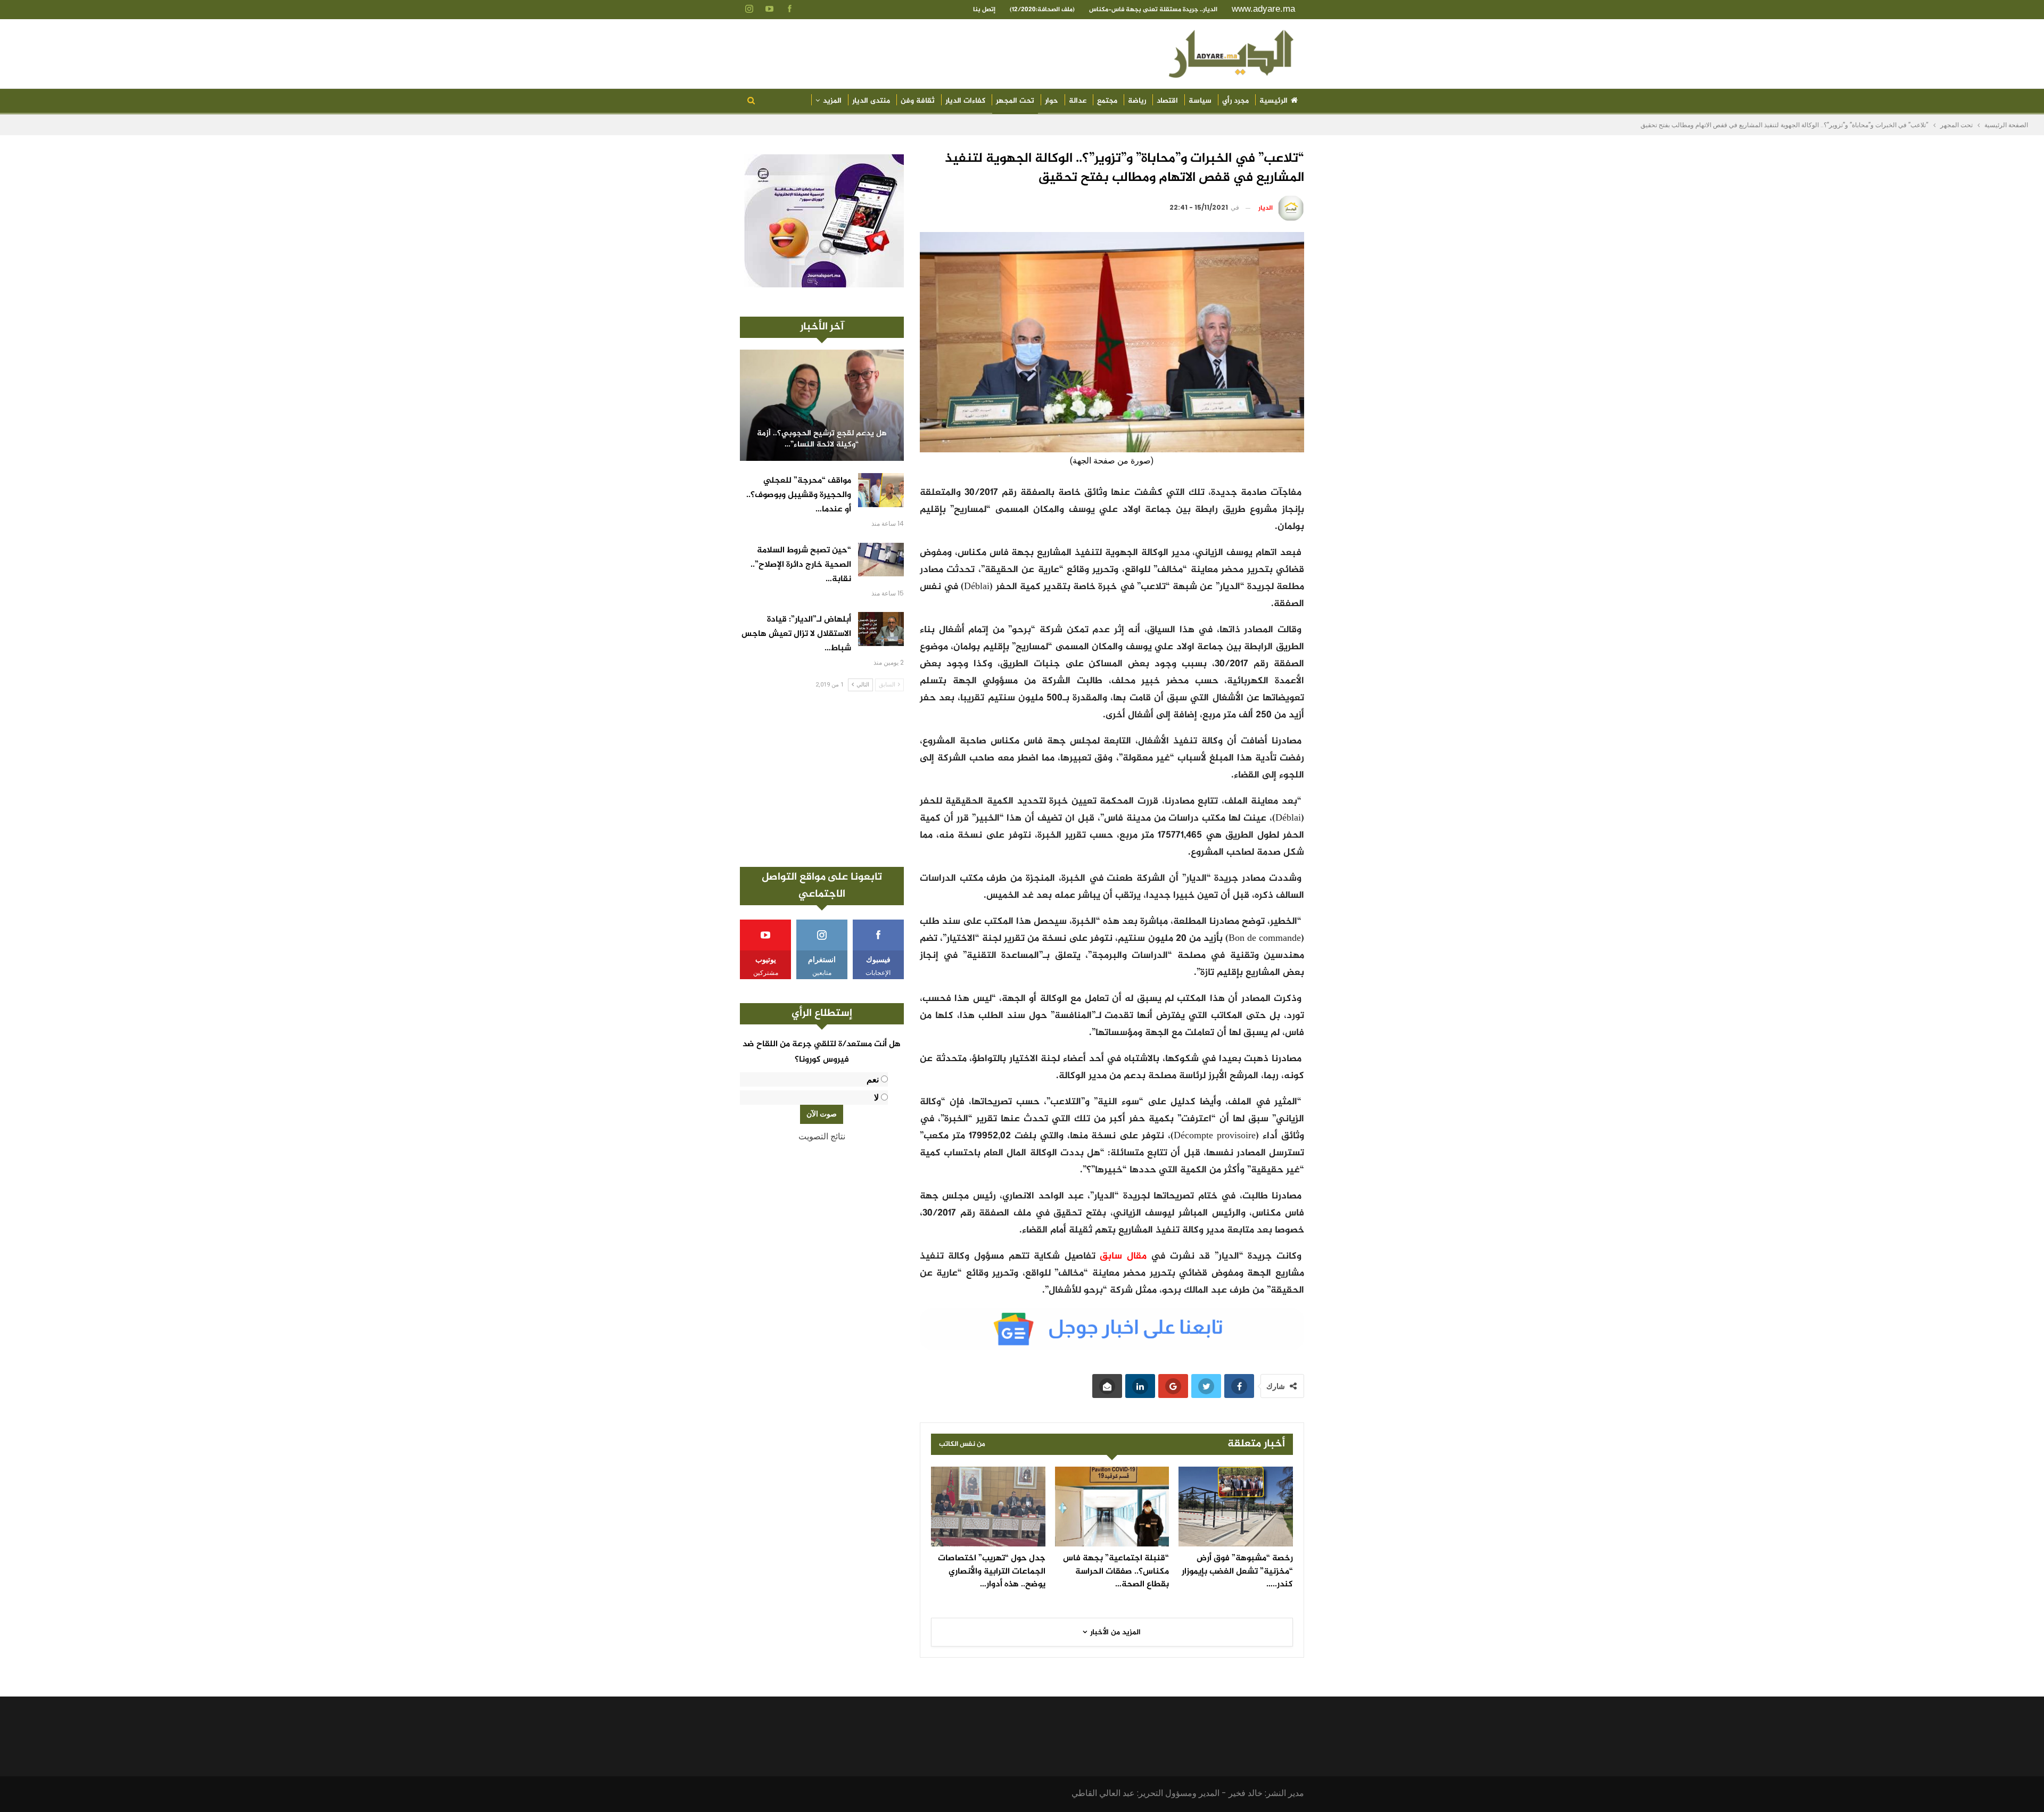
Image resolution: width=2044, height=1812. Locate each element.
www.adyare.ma (1263, 9)
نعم (873, 1079)
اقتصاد (1167, 101)
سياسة (1200, 101)
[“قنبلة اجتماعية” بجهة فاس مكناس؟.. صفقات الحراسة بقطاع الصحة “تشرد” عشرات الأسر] (1112, 1507)
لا (876, 1098)
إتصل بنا (984, 10)
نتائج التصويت (822, 1136)
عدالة (1078, 101)
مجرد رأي (1235, 101)
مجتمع (1107, 101)
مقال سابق (1123, 1256)
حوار (1052, 101)
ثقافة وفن (918, 101)
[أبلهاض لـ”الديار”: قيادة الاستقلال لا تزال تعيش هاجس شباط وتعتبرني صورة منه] (881, 629)
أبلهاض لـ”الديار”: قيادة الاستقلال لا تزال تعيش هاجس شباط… (796, 634)
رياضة (1137, 101)
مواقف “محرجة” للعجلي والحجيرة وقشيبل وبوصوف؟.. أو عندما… (799, 495)
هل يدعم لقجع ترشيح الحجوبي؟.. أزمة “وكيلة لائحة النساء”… (822, 439)
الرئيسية (1274, 101)
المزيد (832, 101)
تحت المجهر (1015, 101)
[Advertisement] (822, 779)
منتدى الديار (871, 101)
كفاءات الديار (965, 101)
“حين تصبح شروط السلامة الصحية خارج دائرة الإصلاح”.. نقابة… (801, 565)
